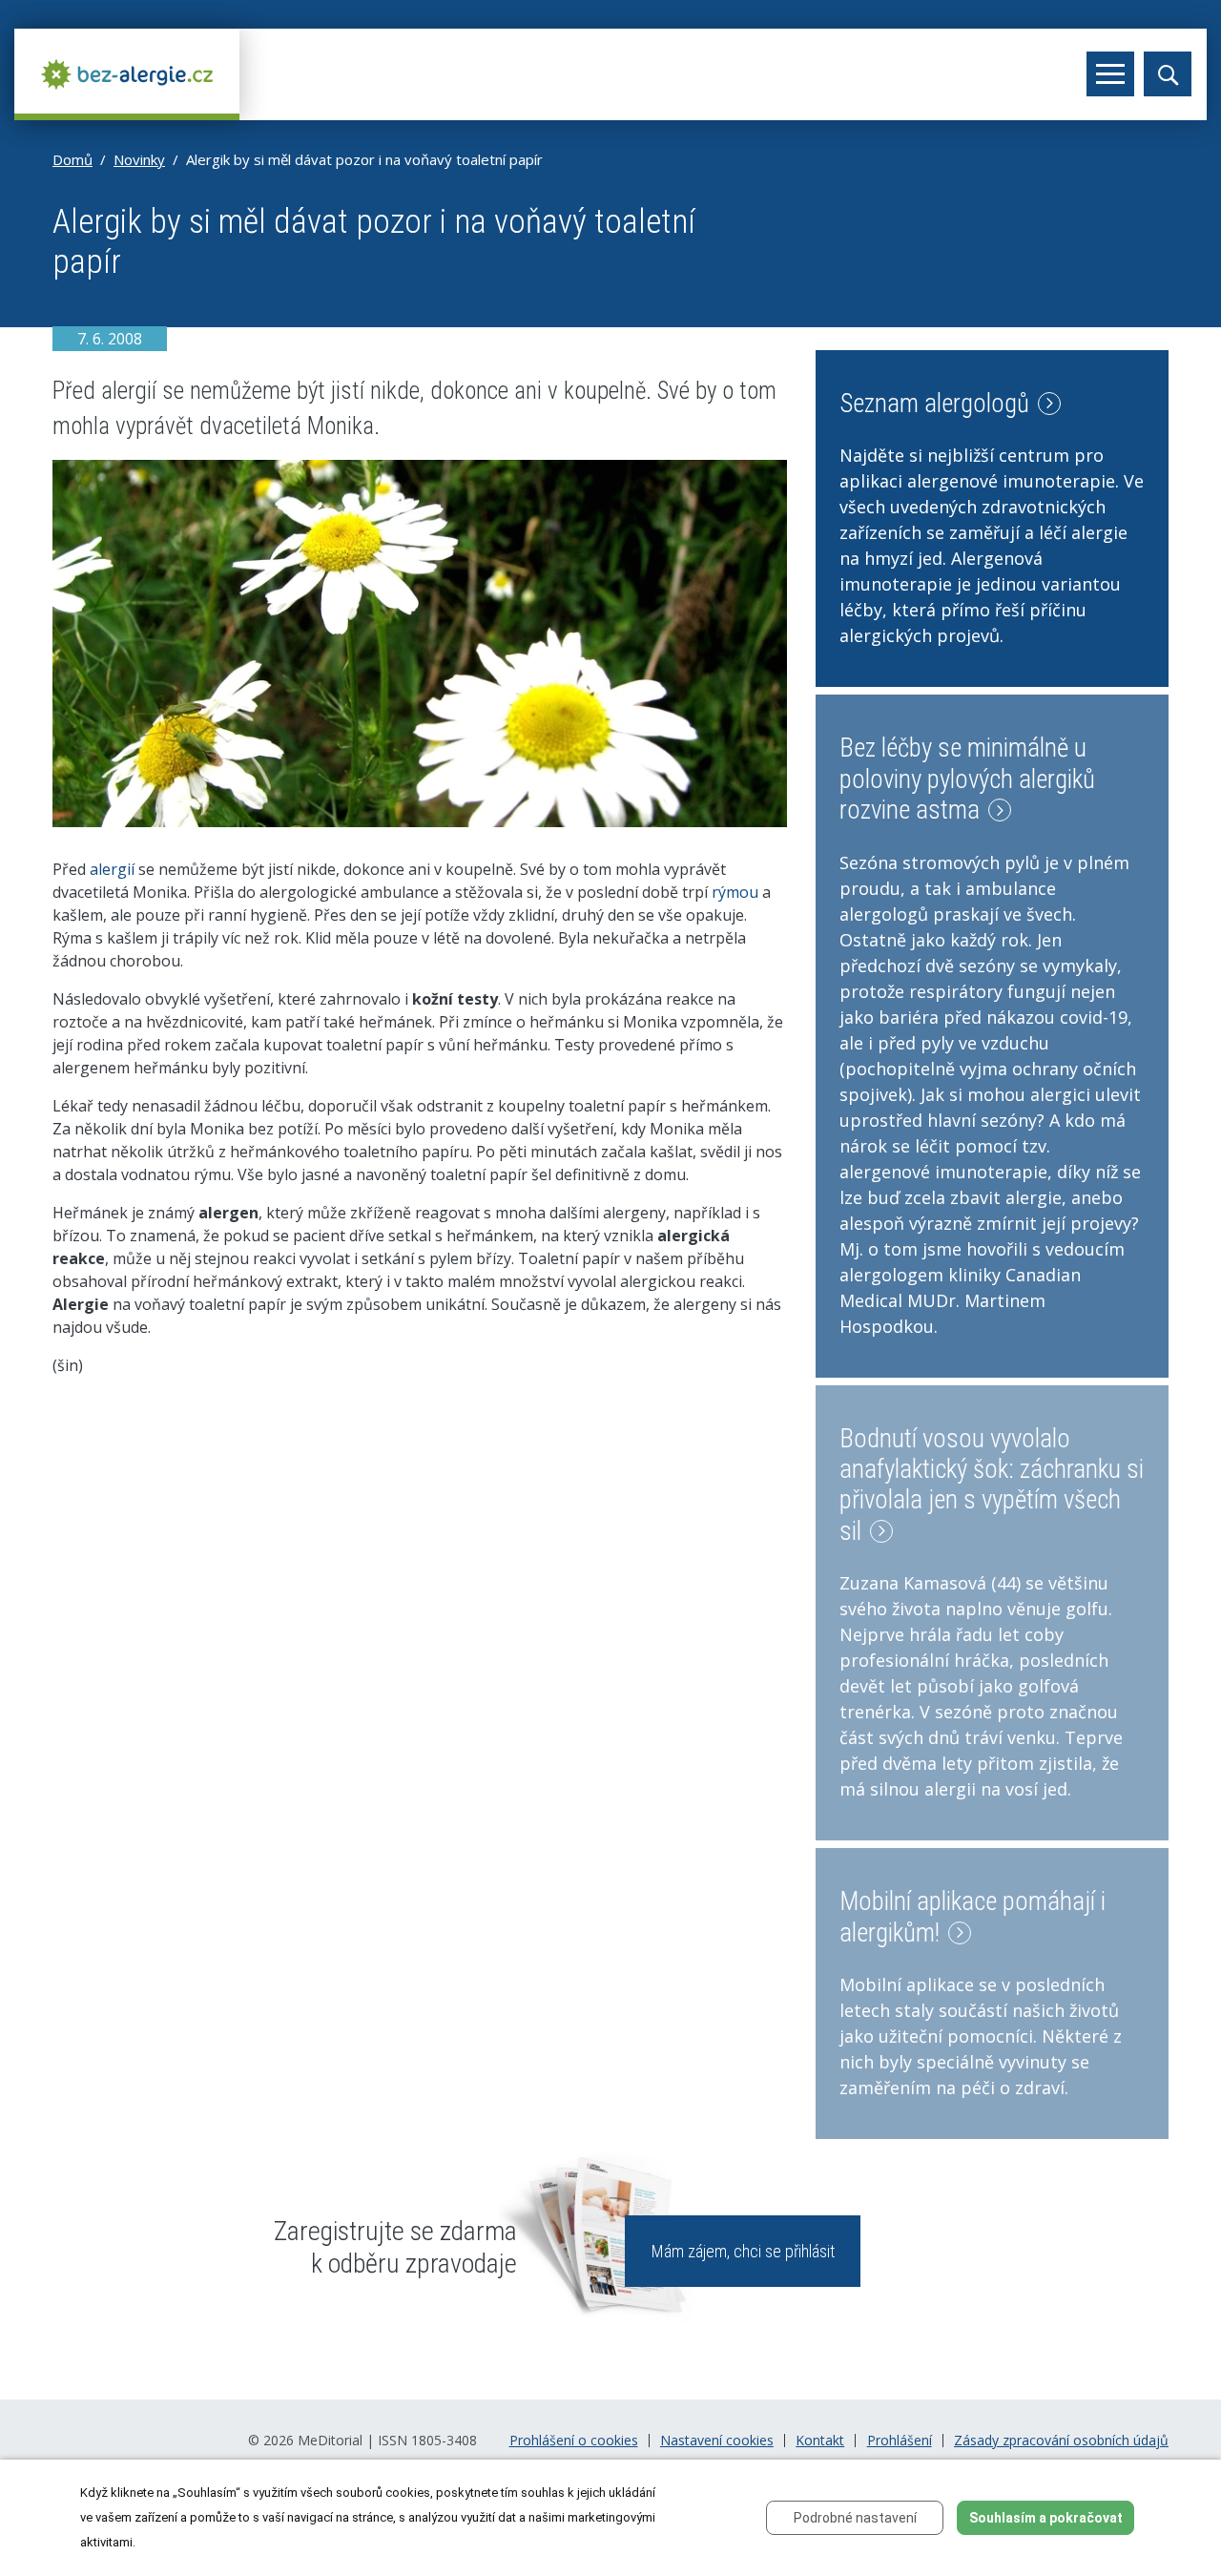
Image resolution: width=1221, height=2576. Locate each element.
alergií (112, 869)
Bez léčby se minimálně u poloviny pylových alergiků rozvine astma (967, 779)
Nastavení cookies (717, 2441)
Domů (72, 159)
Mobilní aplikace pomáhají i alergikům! (973, 1917)
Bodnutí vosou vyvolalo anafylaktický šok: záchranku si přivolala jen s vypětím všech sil (992, 1485)
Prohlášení (900, 2441)
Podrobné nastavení (855, 2518)
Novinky (139, 159)
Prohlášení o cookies (574, 2441)
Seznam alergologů (937, 404)
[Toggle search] (1168, 74)
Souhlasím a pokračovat (1046, 2518)
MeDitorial (330, 2440)
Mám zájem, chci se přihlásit (743, 2251)
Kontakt (820, 2441)
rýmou (735, 892)
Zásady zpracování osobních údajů (1061, 2441)
